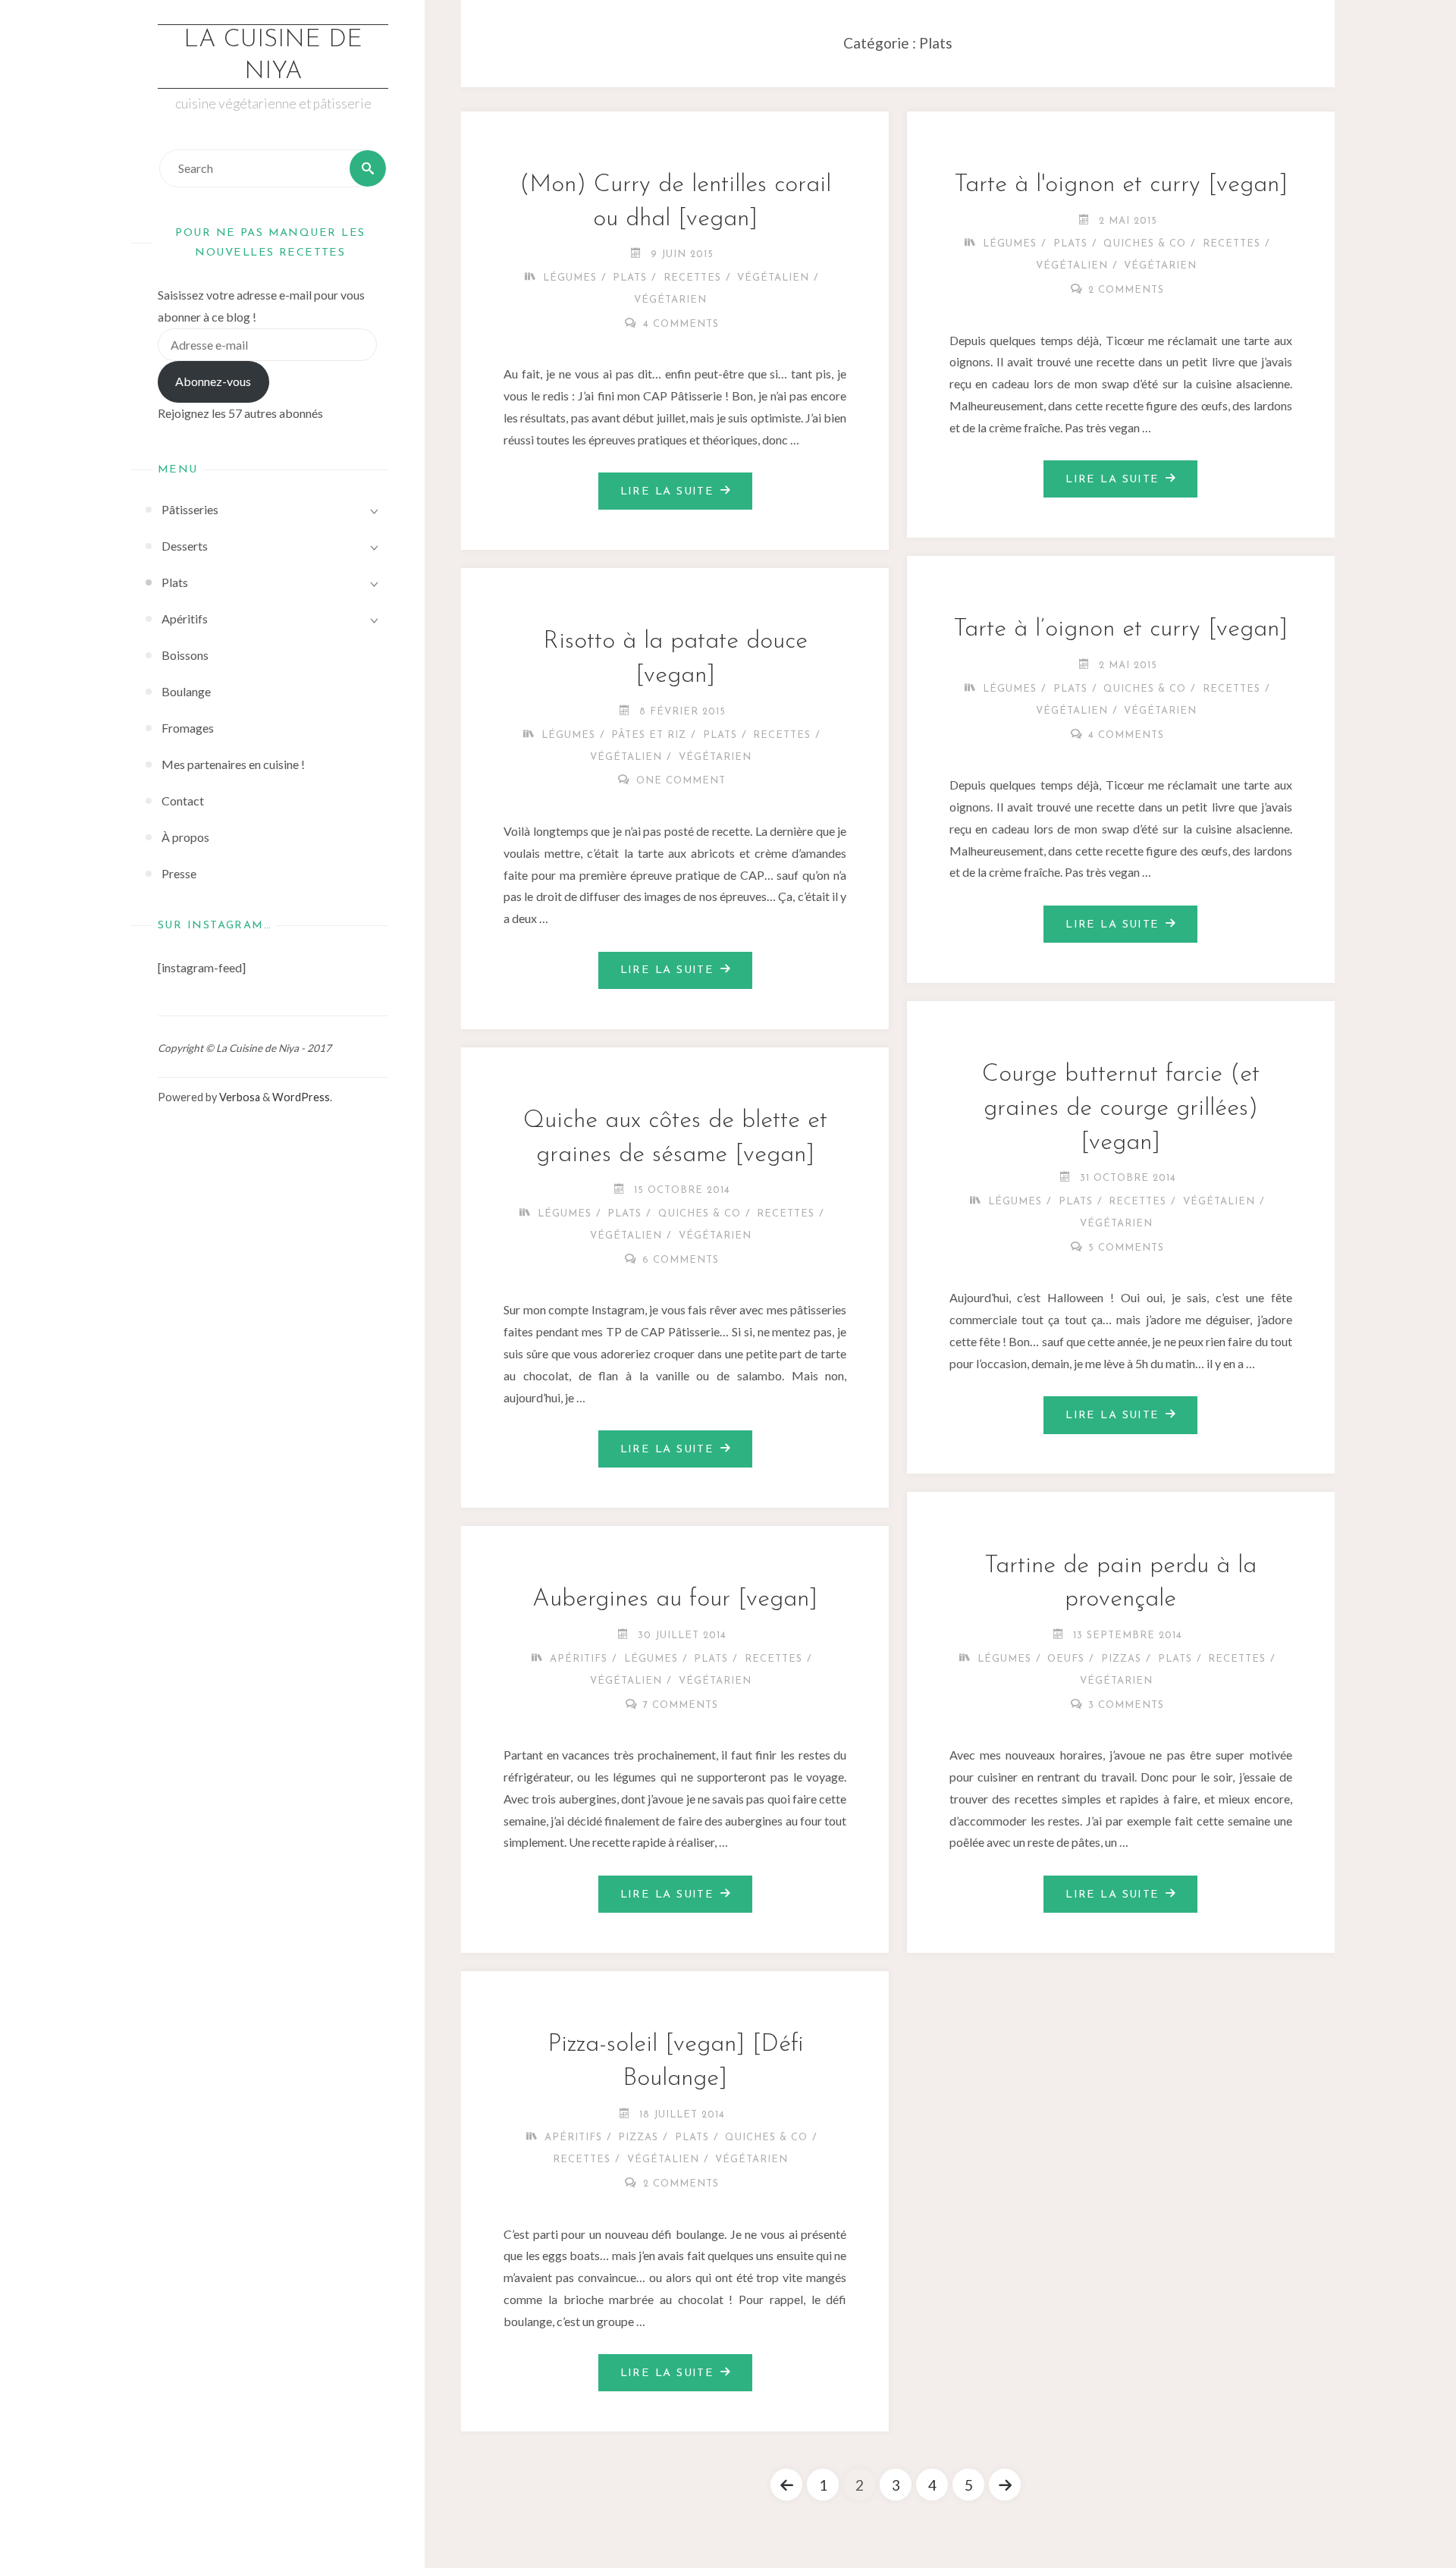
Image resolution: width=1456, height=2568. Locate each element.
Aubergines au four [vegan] (675, 1600)
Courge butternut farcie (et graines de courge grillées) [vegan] (1121, 1109)
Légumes (570, 278)
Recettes (692, 278)
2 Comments (1126, 290)
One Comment (681, 781)
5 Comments (1126, 1248)
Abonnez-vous (213, 381)
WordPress (301, 1097)
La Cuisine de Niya (273, 56)
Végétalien (773, 278)
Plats (630, 278)
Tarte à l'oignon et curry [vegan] (1121, 185)
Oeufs (1066, 1659)
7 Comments (681, 1705)
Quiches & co (1145, 244)
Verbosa (238, 1097)
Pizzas (1121, 1659)
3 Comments (1126, 1705)
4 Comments (681, 324)
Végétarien (670, 300)
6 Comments (681, 1260)
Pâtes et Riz (649, 735)
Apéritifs (579, 1659)
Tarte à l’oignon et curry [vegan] (1120, 629)
